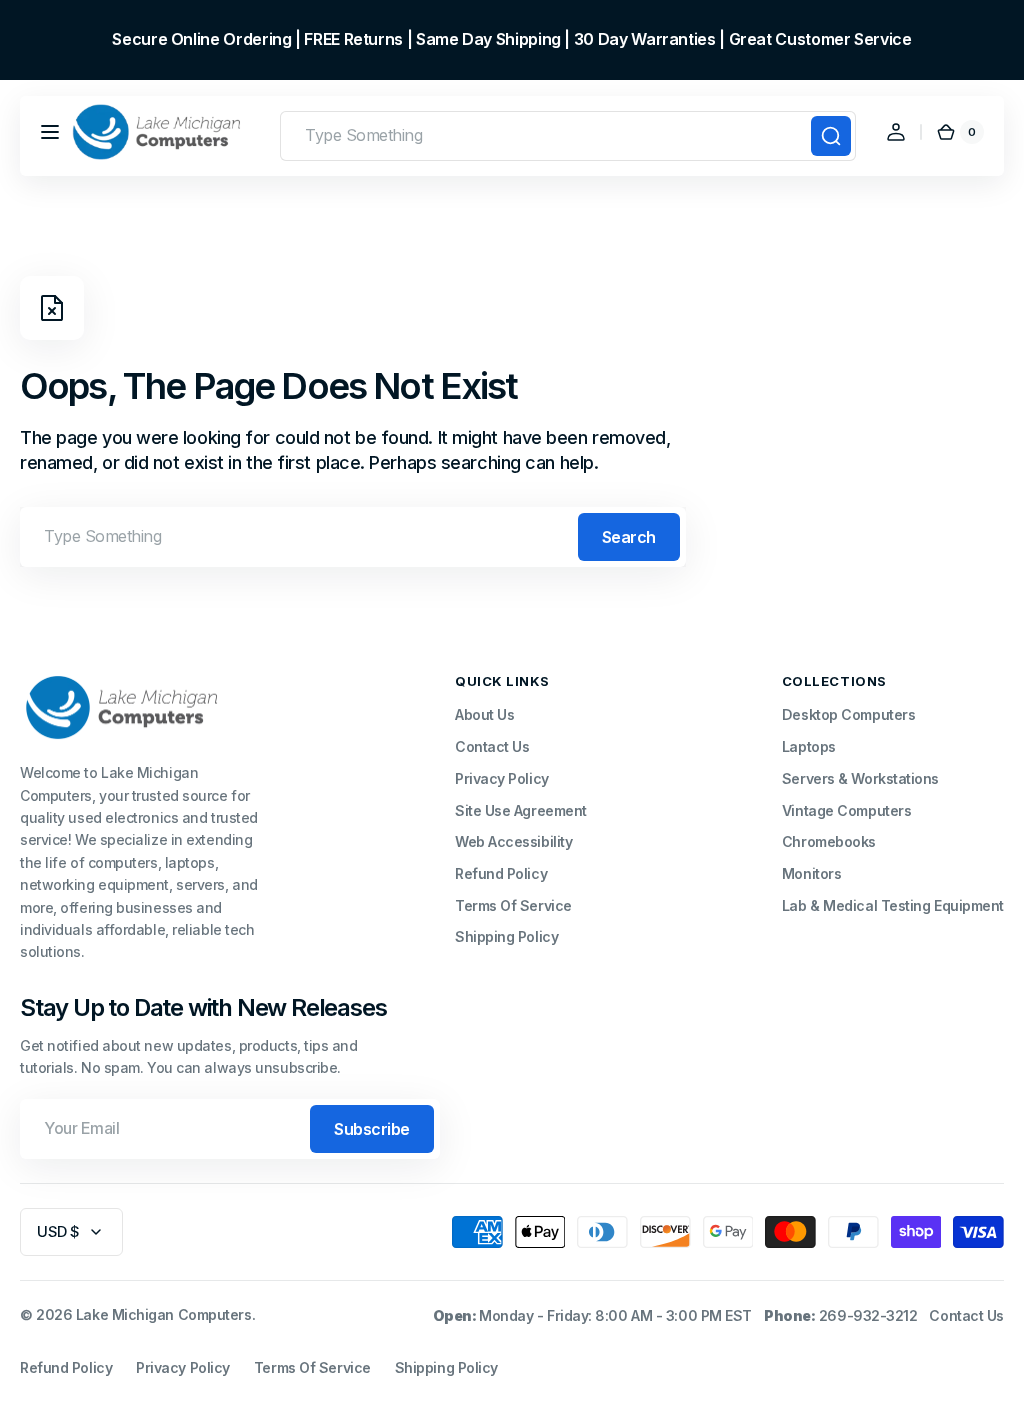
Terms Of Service (513, 905)
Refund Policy (501, 873)
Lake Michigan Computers (164, 1314)
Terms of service (312, 1367)
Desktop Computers (848, 714)
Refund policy (66, 1367)
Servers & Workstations (860, 778)
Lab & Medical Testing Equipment (893, 905)
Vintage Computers (846, 810)
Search (629, 537)
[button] (50, 132)
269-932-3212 (868, 1315)
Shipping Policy (506, 936)
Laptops (809, 746)
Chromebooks (829, 841)
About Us (484, 714)
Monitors (811, 873)
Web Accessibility (513, 841)
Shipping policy (446, 1367)
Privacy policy (183, 1367)
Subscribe (372, 1129)
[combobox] (568, 136)
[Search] (831, 136)
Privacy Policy (502, 778)
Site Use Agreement (521, 810)
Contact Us (492, 746)
